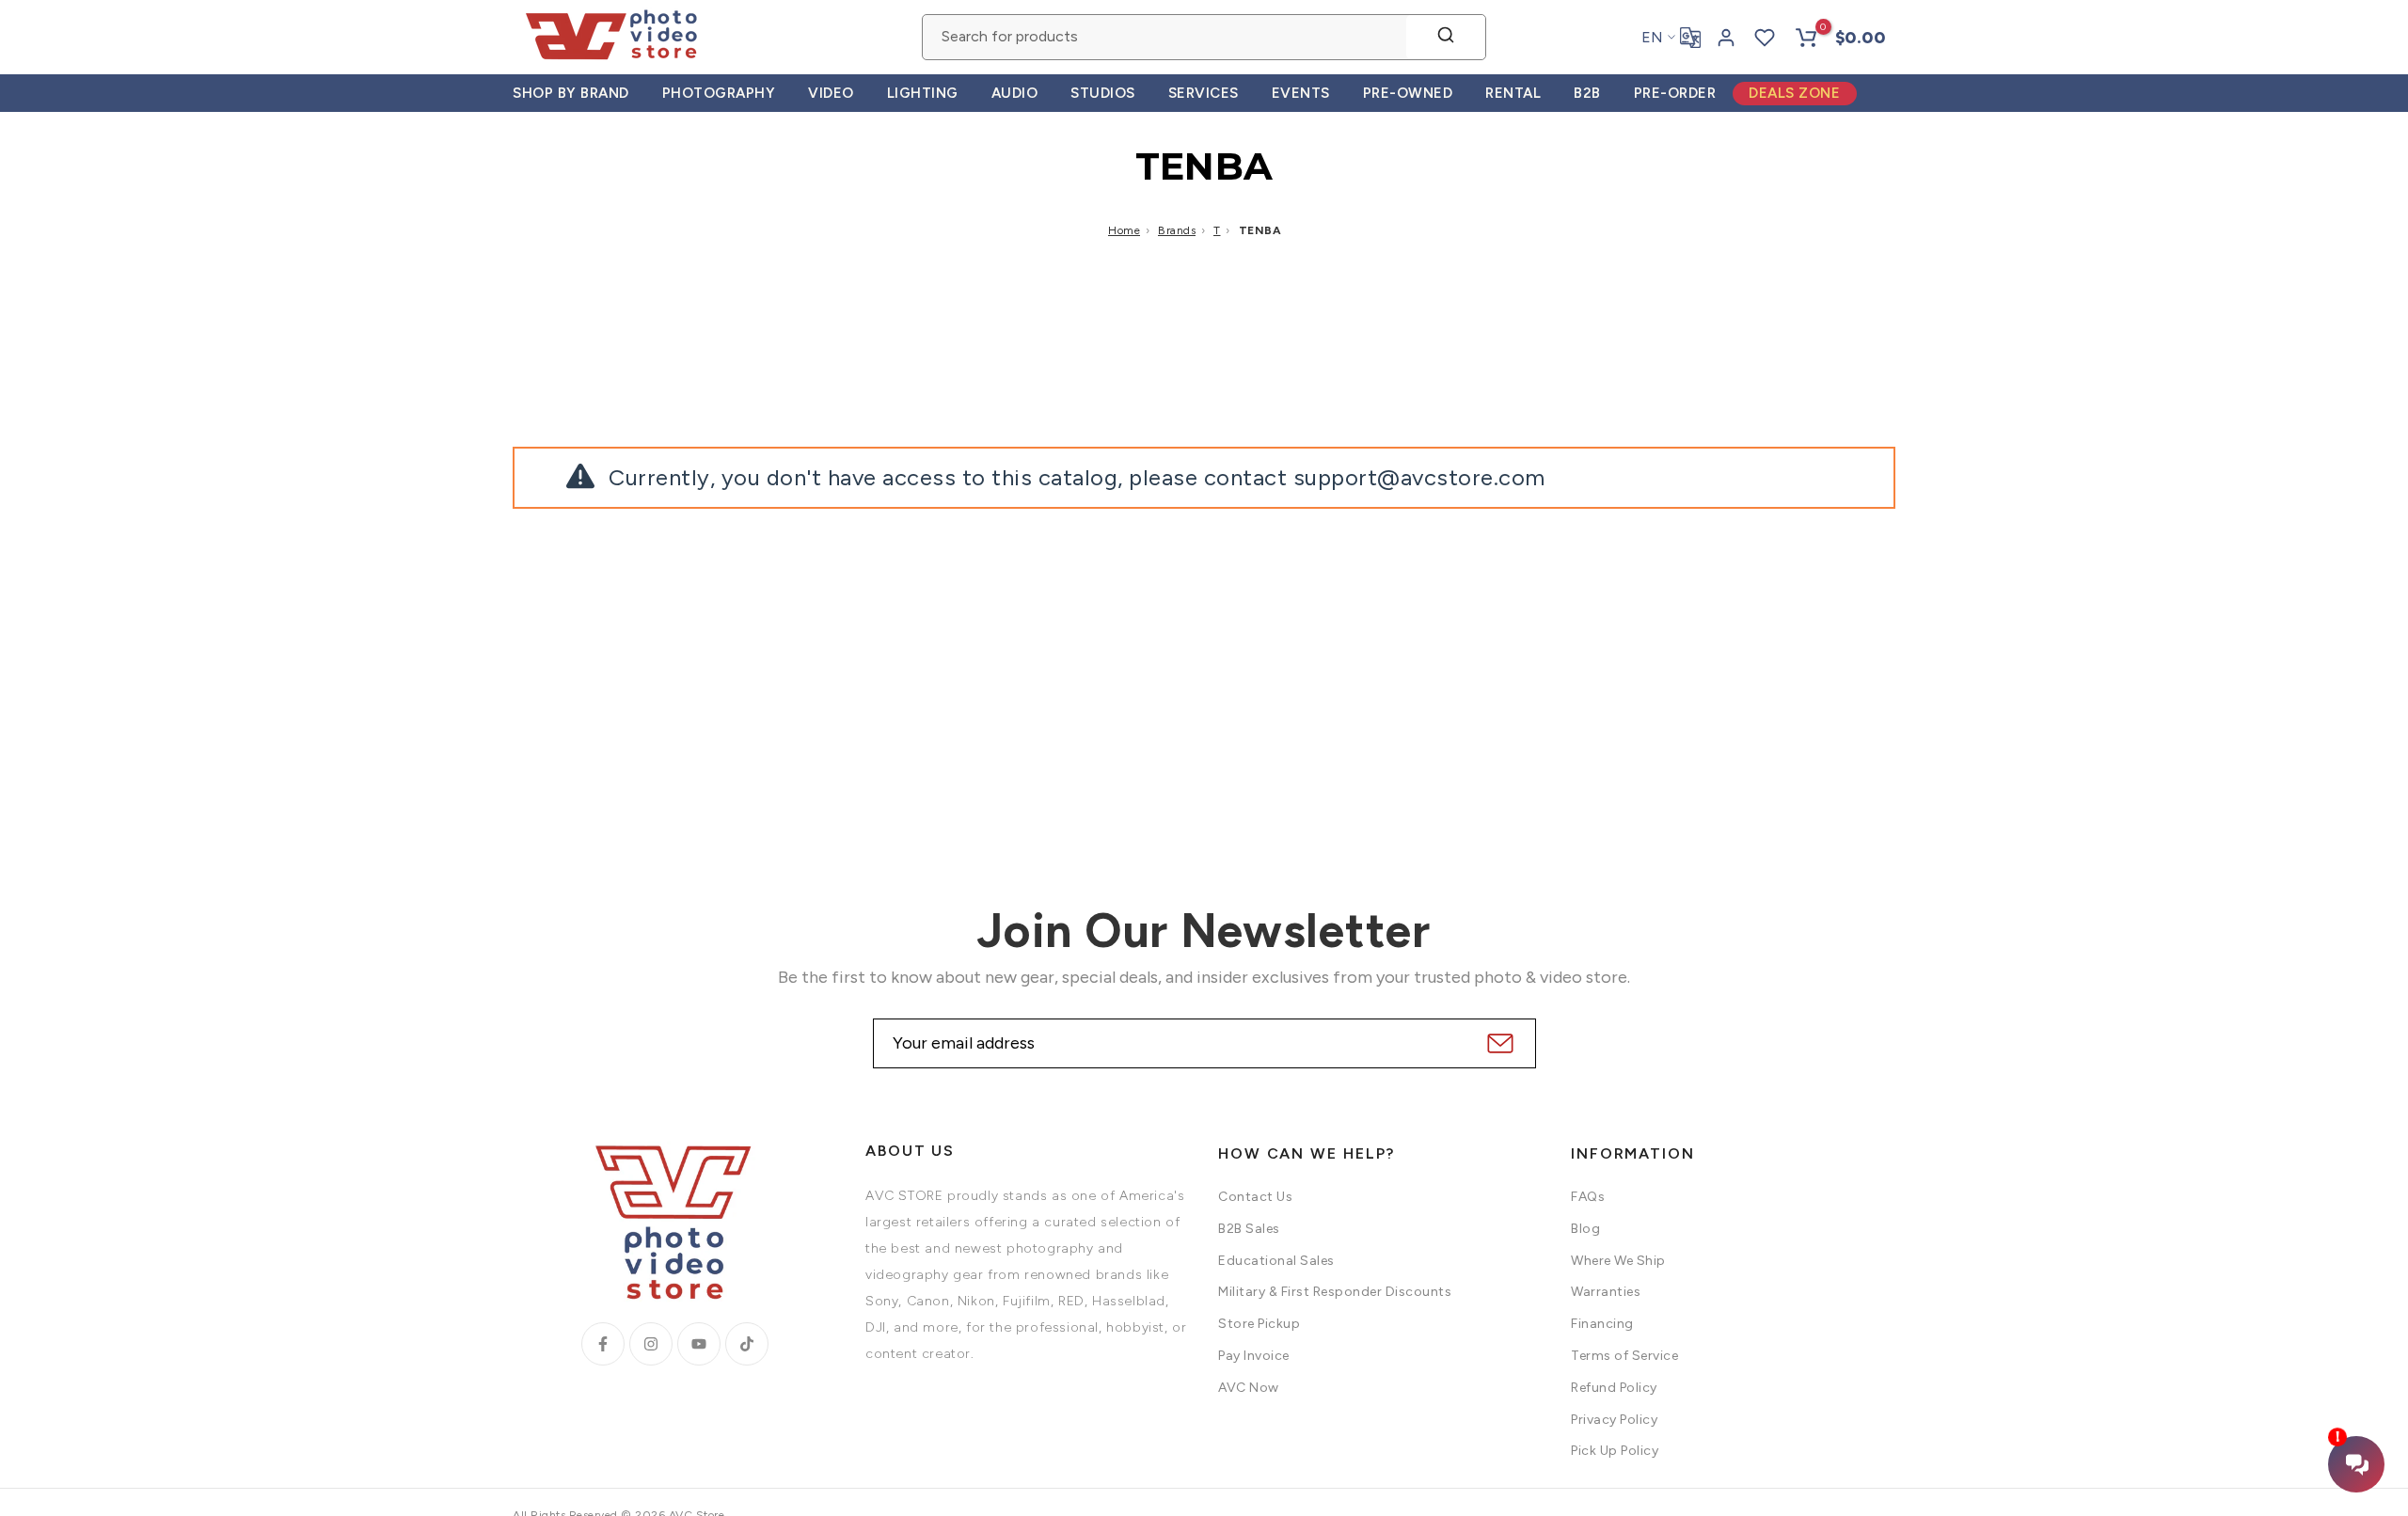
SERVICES (1204, 93)
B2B (1587, 93)
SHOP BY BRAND (571, 93)
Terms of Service (1624, 1356)
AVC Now (1249, 1388)
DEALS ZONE (1794, 93)
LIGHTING (923, 93)
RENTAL (1513, 93)
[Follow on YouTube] (699, 1344)
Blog (1585, 1229)
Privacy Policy (1614, 1420)
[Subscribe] (1498, 1043)
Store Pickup (1259, 1324)
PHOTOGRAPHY (719, 93)
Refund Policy (1614, 1388)
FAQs (1588, 1197)
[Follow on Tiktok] (747, 1344)
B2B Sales (1249, 1229)
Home (1124, 230)
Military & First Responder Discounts (1335, 1292)
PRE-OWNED (1408, 93)
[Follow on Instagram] (651, 1344)
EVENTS (1301, 93)
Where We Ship (1618, 1261)
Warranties (1606, 1292)
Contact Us (1255, 1197)
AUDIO (1015, 93)
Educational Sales (1276, 1261)
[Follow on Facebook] (603, 1344)
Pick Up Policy (1615, 1451)
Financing (1602, 1324)
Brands (1177, 230)
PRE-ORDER (1675, 93)
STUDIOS (1103, 93)
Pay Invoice (1254, 1356)
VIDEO (831, 93)
